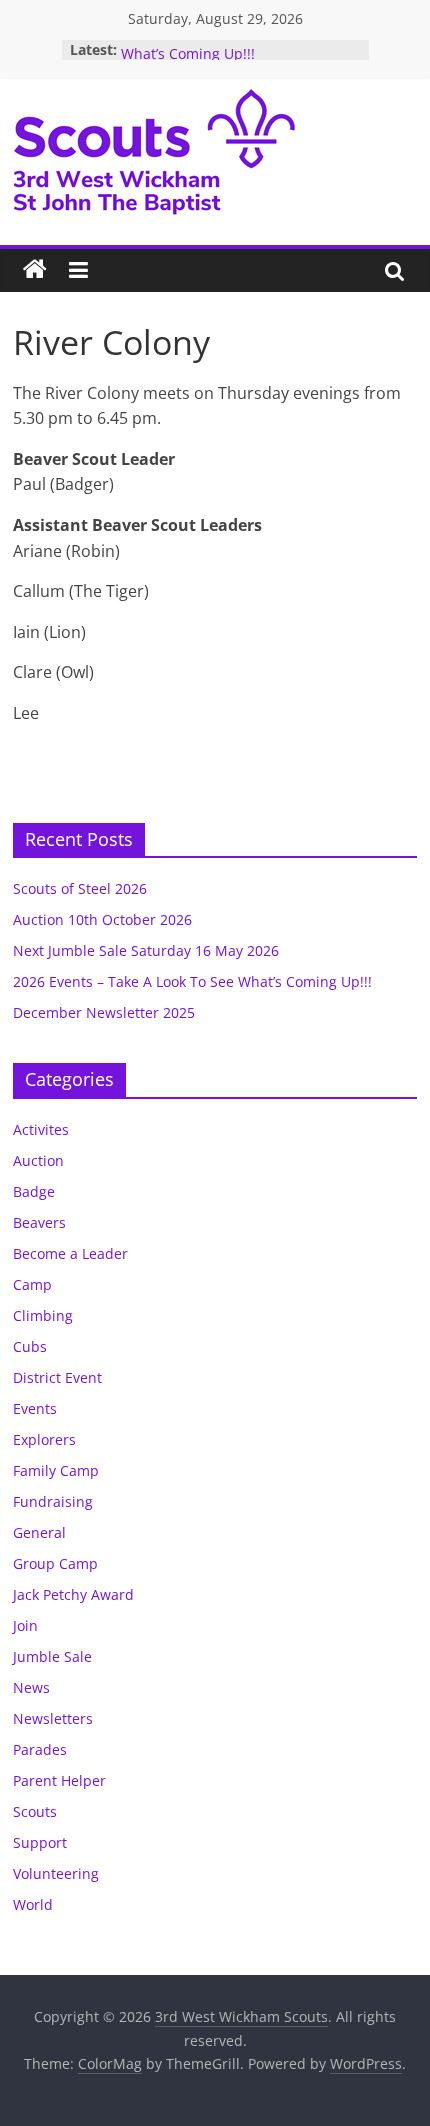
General (39, 1532)
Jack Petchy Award (73, 1594)
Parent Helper (59, 1780)
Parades (40, 1749)
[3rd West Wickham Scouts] (35, 270)
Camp (32, 1284)
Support (40, 1842)
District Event (57, 1377)
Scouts (35, 1811)
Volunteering (56, 1873)
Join (25, 1625)
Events (35, 1408)
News (31, 1687)
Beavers (39, 1222)
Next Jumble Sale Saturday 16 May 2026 (146, 950)
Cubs (30, 1346)
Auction (38, 1160)
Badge (34, 1191)
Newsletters (53, 1718)
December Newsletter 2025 (104, 1012)
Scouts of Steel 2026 (80, 888)
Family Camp (56, 1470)
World (33, 1904)
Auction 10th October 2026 (102, 919)
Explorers (44, 1439)
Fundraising (53, 1501)
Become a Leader (70, 1253)
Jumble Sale (52, 1656)
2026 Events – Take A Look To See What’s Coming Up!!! (231, 47)
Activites (41, 1129)
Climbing (43, 1315)
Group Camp (55, 1563)
